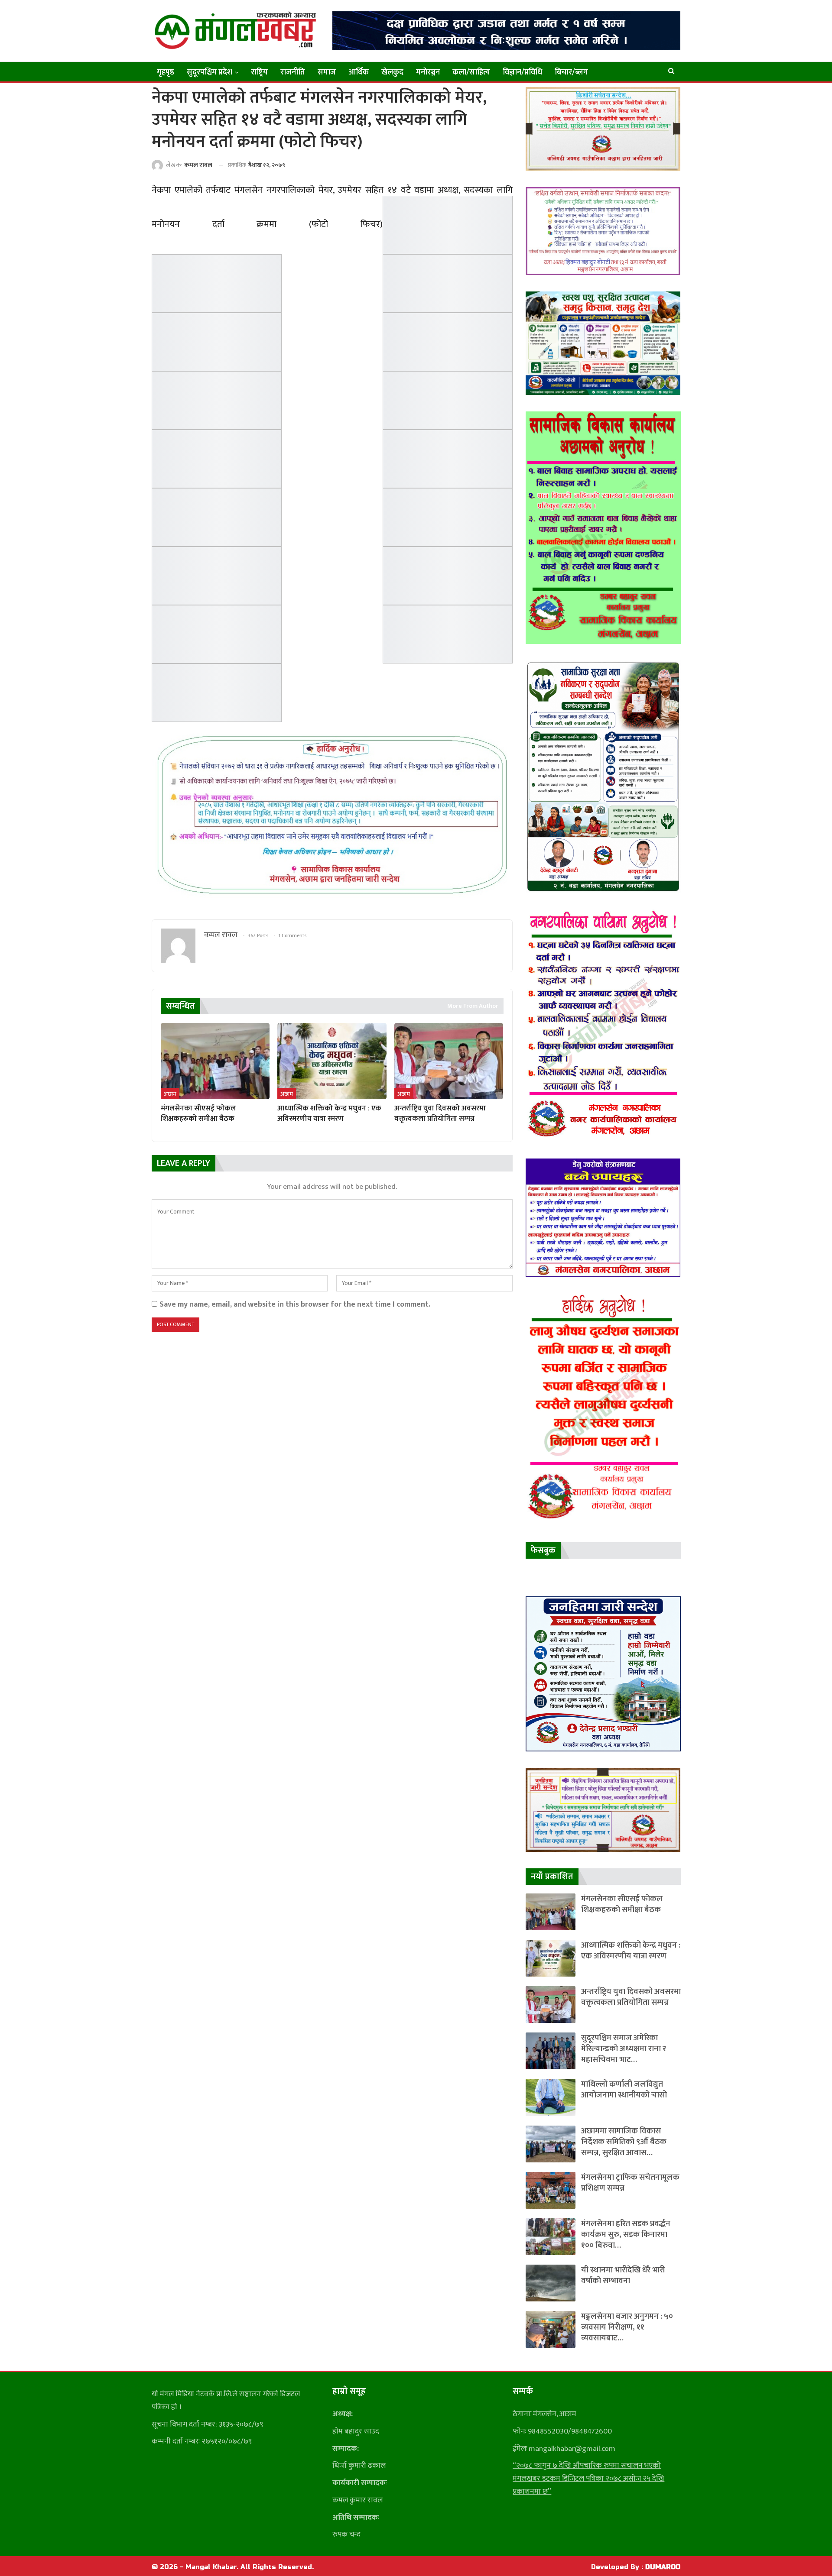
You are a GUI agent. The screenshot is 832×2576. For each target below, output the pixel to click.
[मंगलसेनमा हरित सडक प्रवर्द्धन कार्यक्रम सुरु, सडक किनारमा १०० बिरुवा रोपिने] (551, 2237)
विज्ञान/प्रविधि (522, 72)
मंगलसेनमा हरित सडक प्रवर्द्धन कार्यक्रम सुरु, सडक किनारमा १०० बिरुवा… (626, 2235)
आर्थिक (359, 72)
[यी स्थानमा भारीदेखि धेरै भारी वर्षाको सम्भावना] (551, 2283)
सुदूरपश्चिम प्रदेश (210, 72)
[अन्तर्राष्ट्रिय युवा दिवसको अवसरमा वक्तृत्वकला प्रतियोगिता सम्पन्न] (449, 1061)
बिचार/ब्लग (571, 72)
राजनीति (293, 72)
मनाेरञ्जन (428, 72)
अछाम (170, 1094)
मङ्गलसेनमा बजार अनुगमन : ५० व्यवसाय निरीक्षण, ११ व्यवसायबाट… (627, 2327)
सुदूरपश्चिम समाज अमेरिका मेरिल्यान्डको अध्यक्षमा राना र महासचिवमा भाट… (624, 2049)
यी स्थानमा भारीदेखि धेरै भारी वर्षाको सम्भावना (623, 2275)
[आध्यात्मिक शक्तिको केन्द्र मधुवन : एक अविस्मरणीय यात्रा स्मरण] (332, 1061)
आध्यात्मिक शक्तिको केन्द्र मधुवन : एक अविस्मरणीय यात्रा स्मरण (631, 1951)
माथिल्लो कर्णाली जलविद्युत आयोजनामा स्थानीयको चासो (624, 2090)
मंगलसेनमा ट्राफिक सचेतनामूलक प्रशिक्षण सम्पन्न (630, 2183)
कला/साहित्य (471, 72)
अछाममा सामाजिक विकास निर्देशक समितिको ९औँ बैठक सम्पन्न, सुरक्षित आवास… (624, 2142)
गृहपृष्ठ (166, 72)
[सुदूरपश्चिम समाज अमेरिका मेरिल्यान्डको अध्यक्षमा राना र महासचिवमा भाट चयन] (551, 2051)
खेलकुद (392, 72)
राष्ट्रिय (259, 72)
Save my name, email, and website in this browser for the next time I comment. (295, 1304)
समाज (327, 72)
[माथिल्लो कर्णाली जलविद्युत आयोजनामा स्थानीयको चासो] (551, 2097)
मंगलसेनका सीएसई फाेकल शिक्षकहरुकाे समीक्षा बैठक (622, 1904)
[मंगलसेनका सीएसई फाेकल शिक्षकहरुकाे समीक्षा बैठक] (215, 1061)
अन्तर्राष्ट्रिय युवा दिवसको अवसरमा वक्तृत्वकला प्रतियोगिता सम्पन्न (631, 1997)
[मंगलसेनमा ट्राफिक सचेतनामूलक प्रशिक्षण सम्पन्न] (551, 2190)
